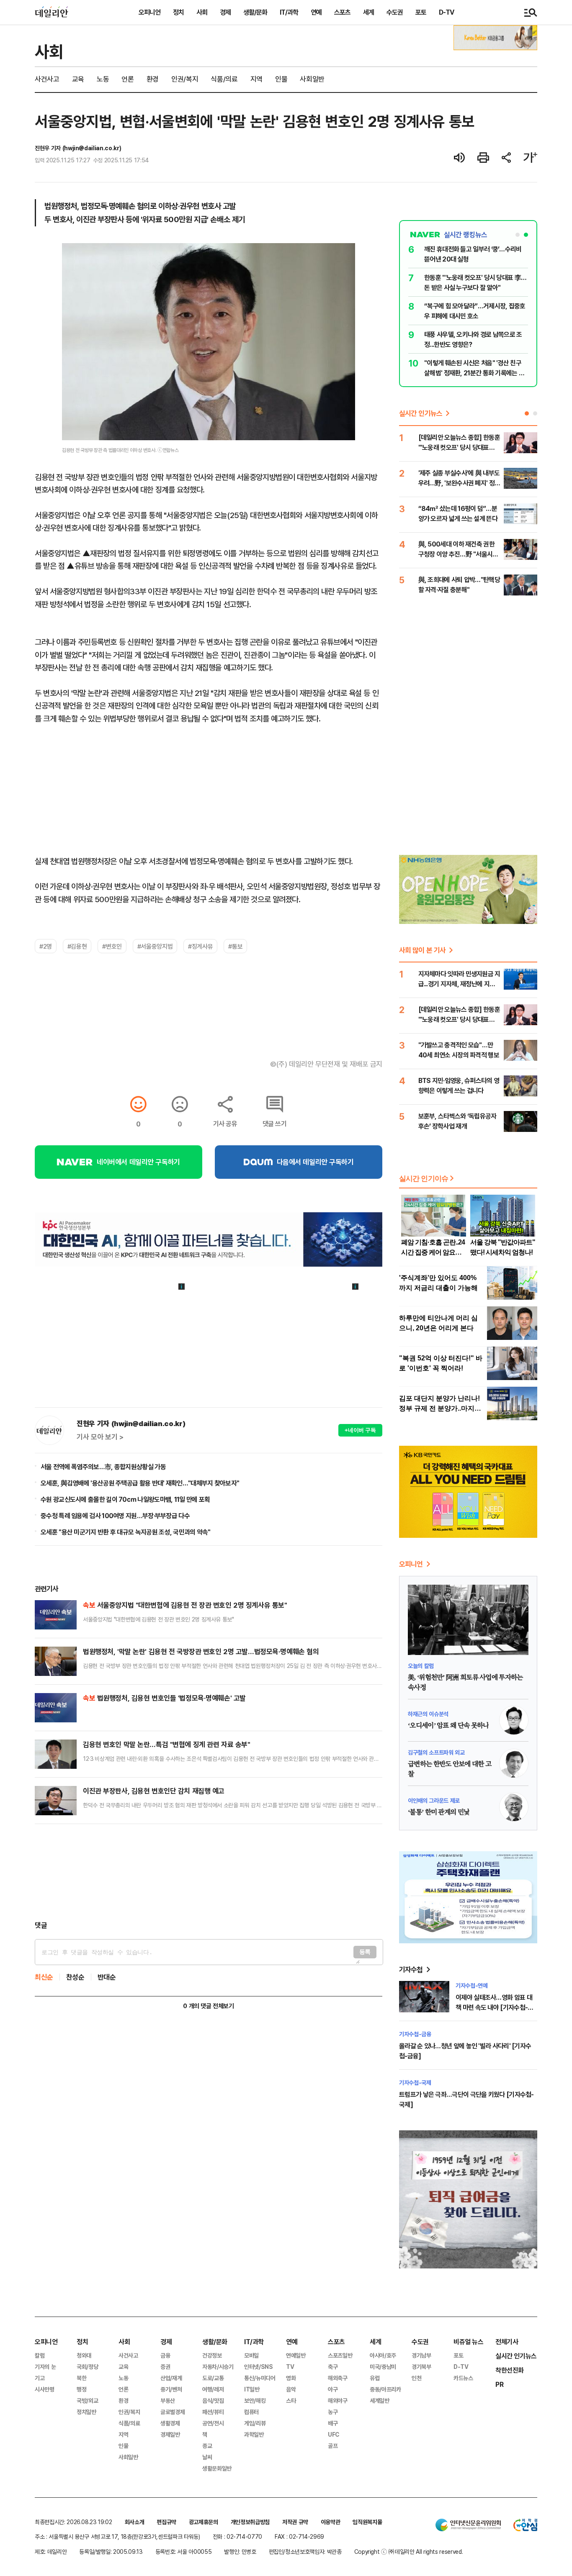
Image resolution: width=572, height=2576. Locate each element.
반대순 (107, 1977)
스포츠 (342, 12)
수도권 (395, 12)
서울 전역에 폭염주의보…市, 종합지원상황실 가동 (103, 1467)
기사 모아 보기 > (100, 1437)
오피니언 (149, 12)
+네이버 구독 (360, 1430)
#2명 (46, 946)
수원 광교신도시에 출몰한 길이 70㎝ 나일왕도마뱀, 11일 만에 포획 (125, 1499)
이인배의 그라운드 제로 (434, 1800)
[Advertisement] (209, 1872)
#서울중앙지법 (155, 946)
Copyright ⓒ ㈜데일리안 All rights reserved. (409, 2552)
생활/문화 (255, 12)
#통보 (235, 946)
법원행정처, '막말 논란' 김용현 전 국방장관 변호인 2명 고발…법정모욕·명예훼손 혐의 (201, 1651)
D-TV (446, 12)
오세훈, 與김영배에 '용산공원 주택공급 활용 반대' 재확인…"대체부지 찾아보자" (140, 1483)
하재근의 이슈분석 (428, 1714)
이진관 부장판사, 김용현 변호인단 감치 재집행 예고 (154, 1791)
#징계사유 (200, 946)
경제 (225, 12)
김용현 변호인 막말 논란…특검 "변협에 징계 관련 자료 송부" (166, 1744)
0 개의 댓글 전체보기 (208, 2006)
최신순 (44, 1977)
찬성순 (75, 1977)
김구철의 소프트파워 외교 (436, 1752)
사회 (202, 12)
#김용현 (77, 946)
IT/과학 (289, 12)
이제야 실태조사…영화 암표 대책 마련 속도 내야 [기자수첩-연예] (494, 2007)
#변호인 (112, 946)
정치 (178, 12)
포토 (421, 12)
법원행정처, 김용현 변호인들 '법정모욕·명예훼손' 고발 (164, 1698)
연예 (316, 12)
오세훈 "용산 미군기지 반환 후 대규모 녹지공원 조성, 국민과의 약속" (126, 1532)
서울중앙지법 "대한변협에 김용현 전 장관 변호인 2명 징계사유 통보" (185, 1605)
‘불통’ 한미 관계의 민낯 (439, 1812)
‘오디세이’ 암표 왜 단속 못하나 (448, 1726)
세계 (368, 12)
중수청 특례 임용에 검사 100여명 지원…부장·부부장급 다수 (115, 1516)
